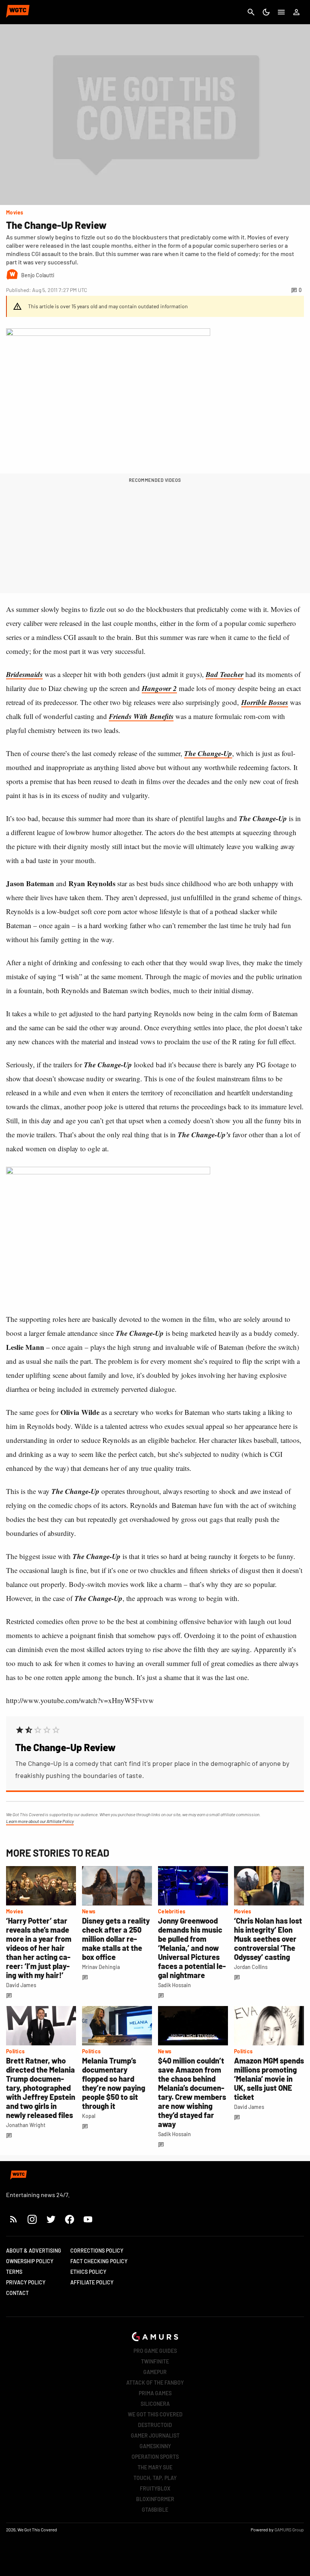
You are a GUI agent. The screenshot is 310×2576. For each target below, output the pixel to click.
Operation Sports (155, 2457)
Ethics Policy (88, 2272)
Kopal (89, 2116)
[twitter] (51, 2219)
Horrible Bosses (265, 702)
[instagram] (32, 2219)
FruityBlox (155, 2488)
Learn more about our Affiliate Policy (40, 1821)
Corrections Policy (97, 2251)
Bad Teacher (225, 674)
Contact (17, 2293)
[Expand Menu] (281, 12)
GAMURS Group (289, 2529)
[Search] (251, 12)
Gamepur (155, 2372)
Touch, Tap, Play (155, 2478)
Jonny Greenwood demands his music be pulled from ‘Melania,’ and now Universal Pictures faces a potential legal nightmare (192, 1948)
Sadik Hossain (174, 1985)
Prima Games (155, 2393)
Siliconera (155, 2404)
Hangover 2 (159, 688)
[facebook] (69, 2219)
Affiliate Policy (92, 2282)
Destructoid (155, 2425)
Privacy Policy (26, 2282)
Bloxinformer (155, 2499)
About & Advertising (34, 2251)
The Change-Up (208, 753)
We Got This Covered (155, 2414)
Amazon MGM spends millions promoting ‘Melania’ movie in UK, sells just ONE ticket (269, 2079)
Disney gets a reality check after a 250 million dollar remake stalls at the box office (116, 1939)
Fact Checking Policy (99, 2261)
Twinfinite (155, 2361)
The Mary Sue (155, 2467)
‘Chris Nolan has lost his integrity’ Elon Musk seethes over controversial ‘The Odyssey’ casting (268, 1939)
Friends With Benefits (141, 716)
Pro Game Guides (155, 2351)
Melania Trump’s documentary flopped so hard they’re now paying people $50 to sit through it (114, 2083)
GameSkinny (155, 2446)
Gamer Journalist (155, 2435)
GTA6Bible (155, 2510)
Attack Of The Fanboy (155, 2383)
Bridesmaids (24, 674)
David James (21, 1985)
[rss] (14, 2219)
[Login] (296, 12)
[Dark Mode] (266, 12)
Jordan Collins (251, 1967)
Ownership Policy (30, 2261)
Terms (14, 2272)
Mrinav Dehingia (101, 1967)
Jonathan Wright (26, 2125)
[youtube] (88, 2219)
